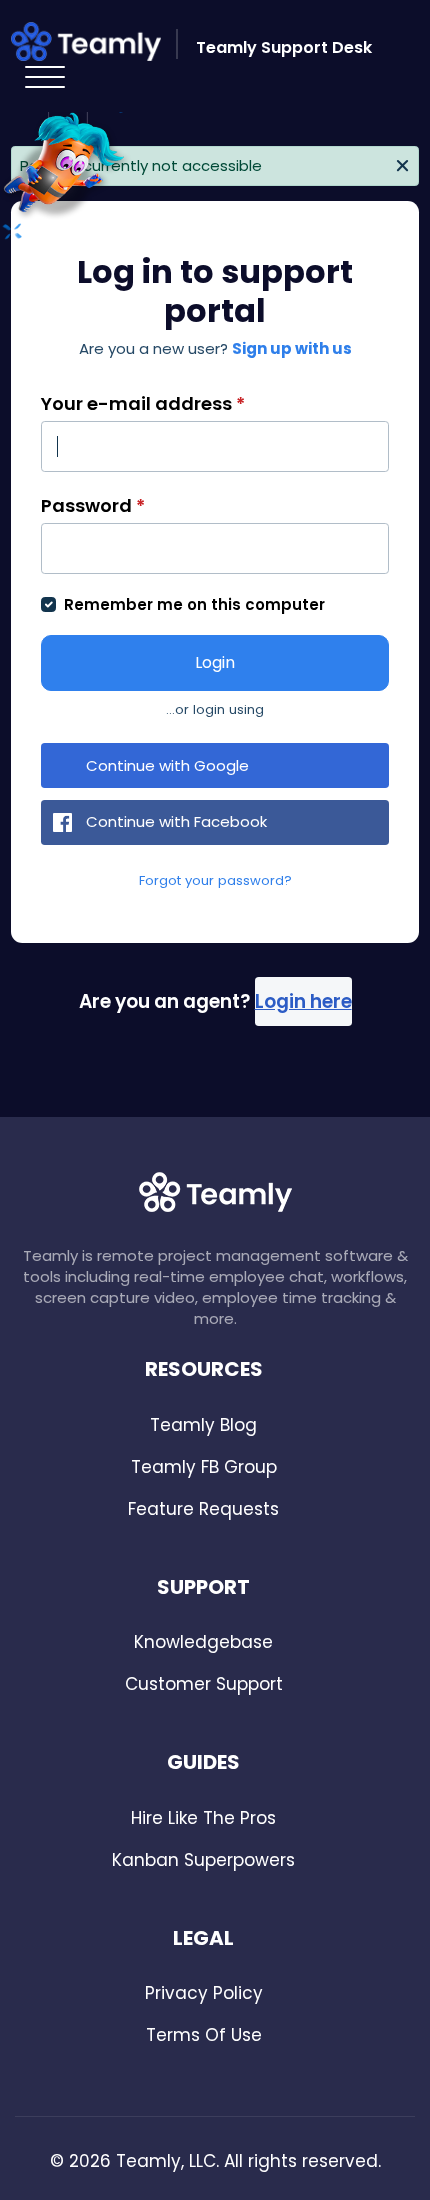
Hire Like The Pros (203, 1818)
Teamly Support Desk (284, 47)
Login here (303, 1001)
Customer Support (204, 1684)
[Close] (403, 164)
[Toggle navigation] (44, 77)
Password (93, 505)
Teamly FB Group (204, 1467)
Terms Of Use (204, 2035)
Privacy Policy (204, 1993)
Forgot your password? (215, 880)
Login (215, 662)
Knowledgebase (203, 1642)
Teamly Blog (203, 1425)
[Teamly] (96, 45)
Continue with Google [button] (167, 765)
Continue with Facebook (176, 821)
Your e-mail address (143, 403)
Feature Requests (203, 1509)
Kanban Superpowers (203, 1860)
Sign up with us (292, 348)
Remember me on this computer (194, 604)
